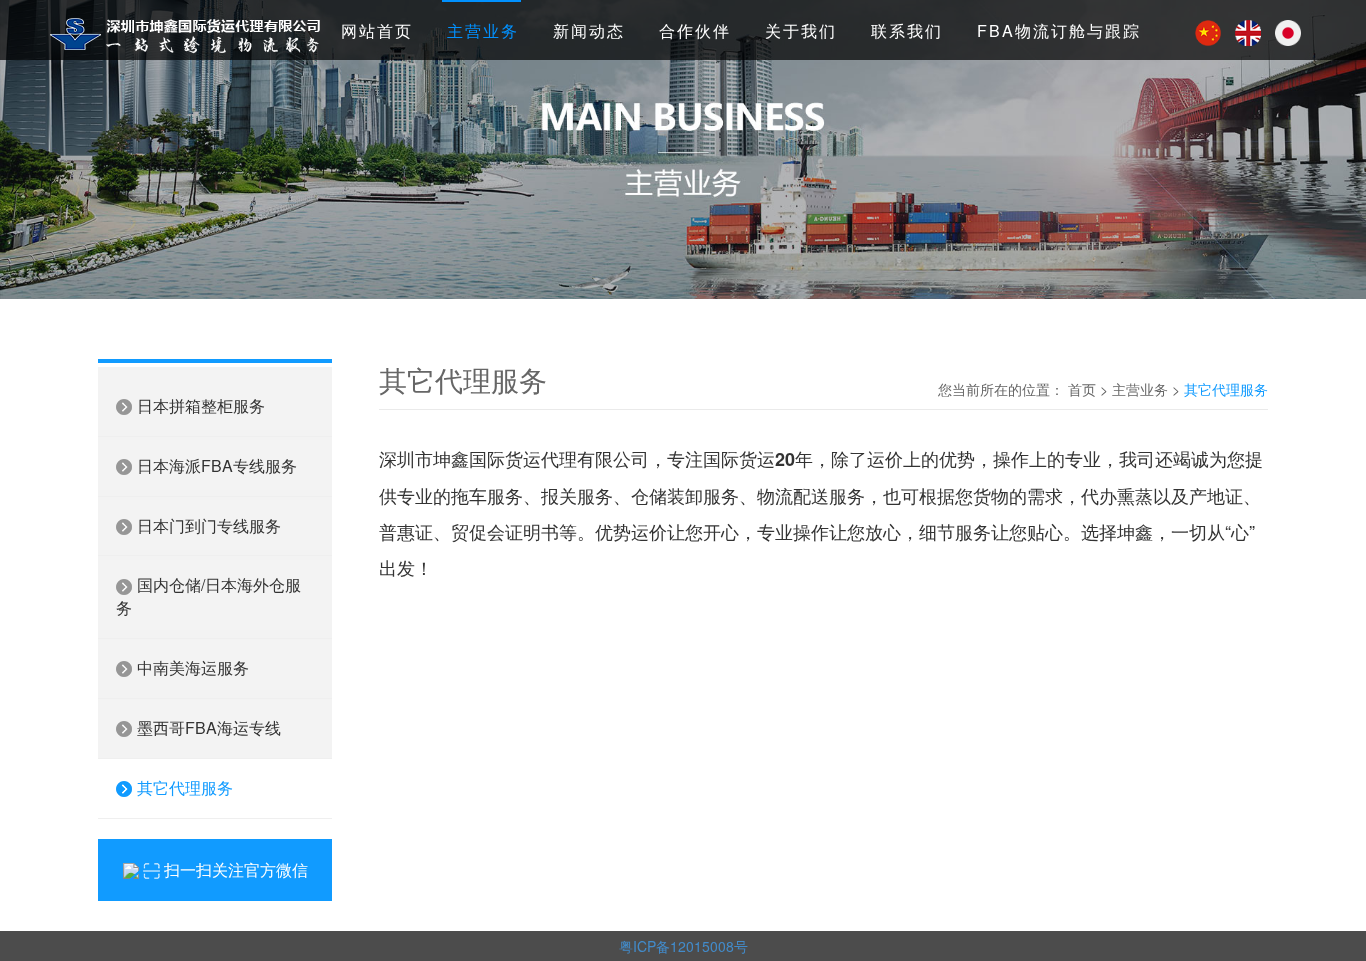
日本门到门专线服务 (207, 525)
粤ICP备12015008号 (683, 946)
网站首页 (377, 30)
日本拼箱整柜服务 (199, 405)
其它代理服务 (183, 787)
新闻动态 (589, 30)
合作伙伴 (695, 30)
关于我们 (801, 30)
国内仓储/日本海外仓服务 (208, 596)
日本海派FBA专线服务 (215, 465)
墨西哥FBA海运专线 (207, 727)
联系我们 (907, 30)
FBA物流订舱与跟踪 (1059, 30)
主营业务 (483, 30)
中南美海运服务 (191, 667)
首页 (1082, 389)
